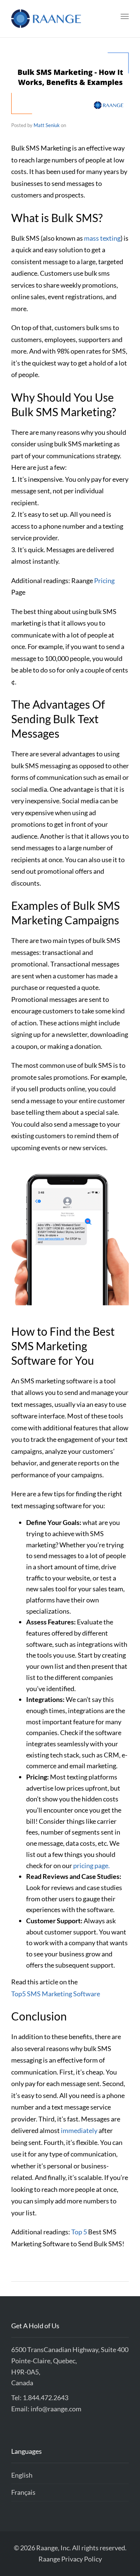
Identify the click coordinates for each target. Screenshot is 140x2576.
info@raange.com (56, 2409)
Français (23, 2492)
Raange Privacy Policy (70, 2559)
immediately (79, 2130)
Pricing (104, 580)
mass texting (102, 238)
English (22, 2475)
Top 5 (79, 2232)
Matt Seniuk (47, 125)
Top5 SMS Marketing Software (56, 1994)
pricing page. (91, 1865)
